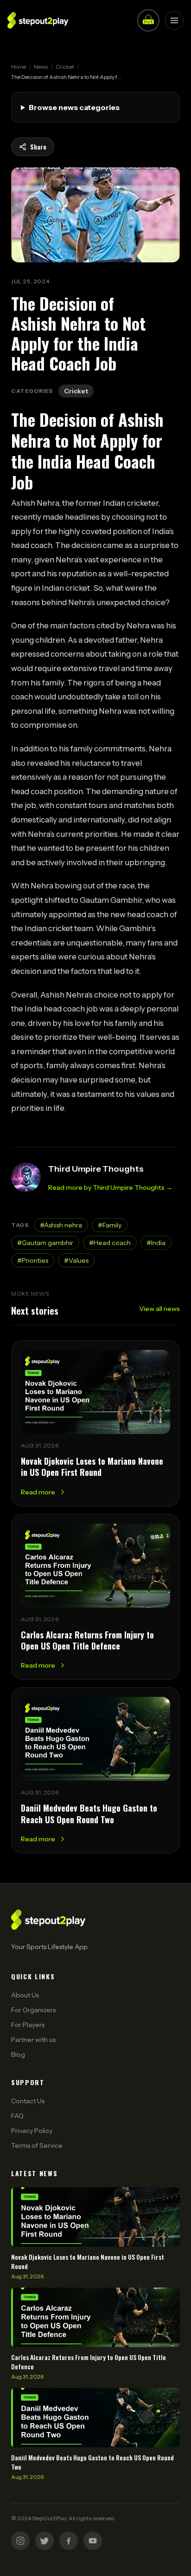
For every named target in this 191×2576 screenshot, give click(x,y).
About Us (25, 1995)
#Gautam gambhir (45, 1243)
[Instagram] (20, 2541)
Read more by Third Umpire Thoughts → (110, 1187)
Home (19, 67)
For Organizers (33, 2010)
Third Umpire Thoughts (96, 1169)
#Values (76, 1260)
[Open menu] (174, 20)
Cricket (65, 67)
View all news (159, 1309)
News (41, 67)
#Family (110, 1225)
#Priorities (33, 1260)
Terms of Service (37, 2146)
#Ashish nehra (61, 1225)
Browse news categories (74, 107)
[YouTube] (93, 2541)
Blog (18, 2054)
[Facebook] (69, 2541)
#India (156, 1243)
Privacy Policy (32, 2131)
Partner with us (33, 2040)
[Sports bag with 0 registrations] (148, 20)
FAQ (17, 2116)
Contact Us (28, 2101)
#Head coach (110, 1243)
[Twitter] (45, 2541)
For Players (28, 2025)
